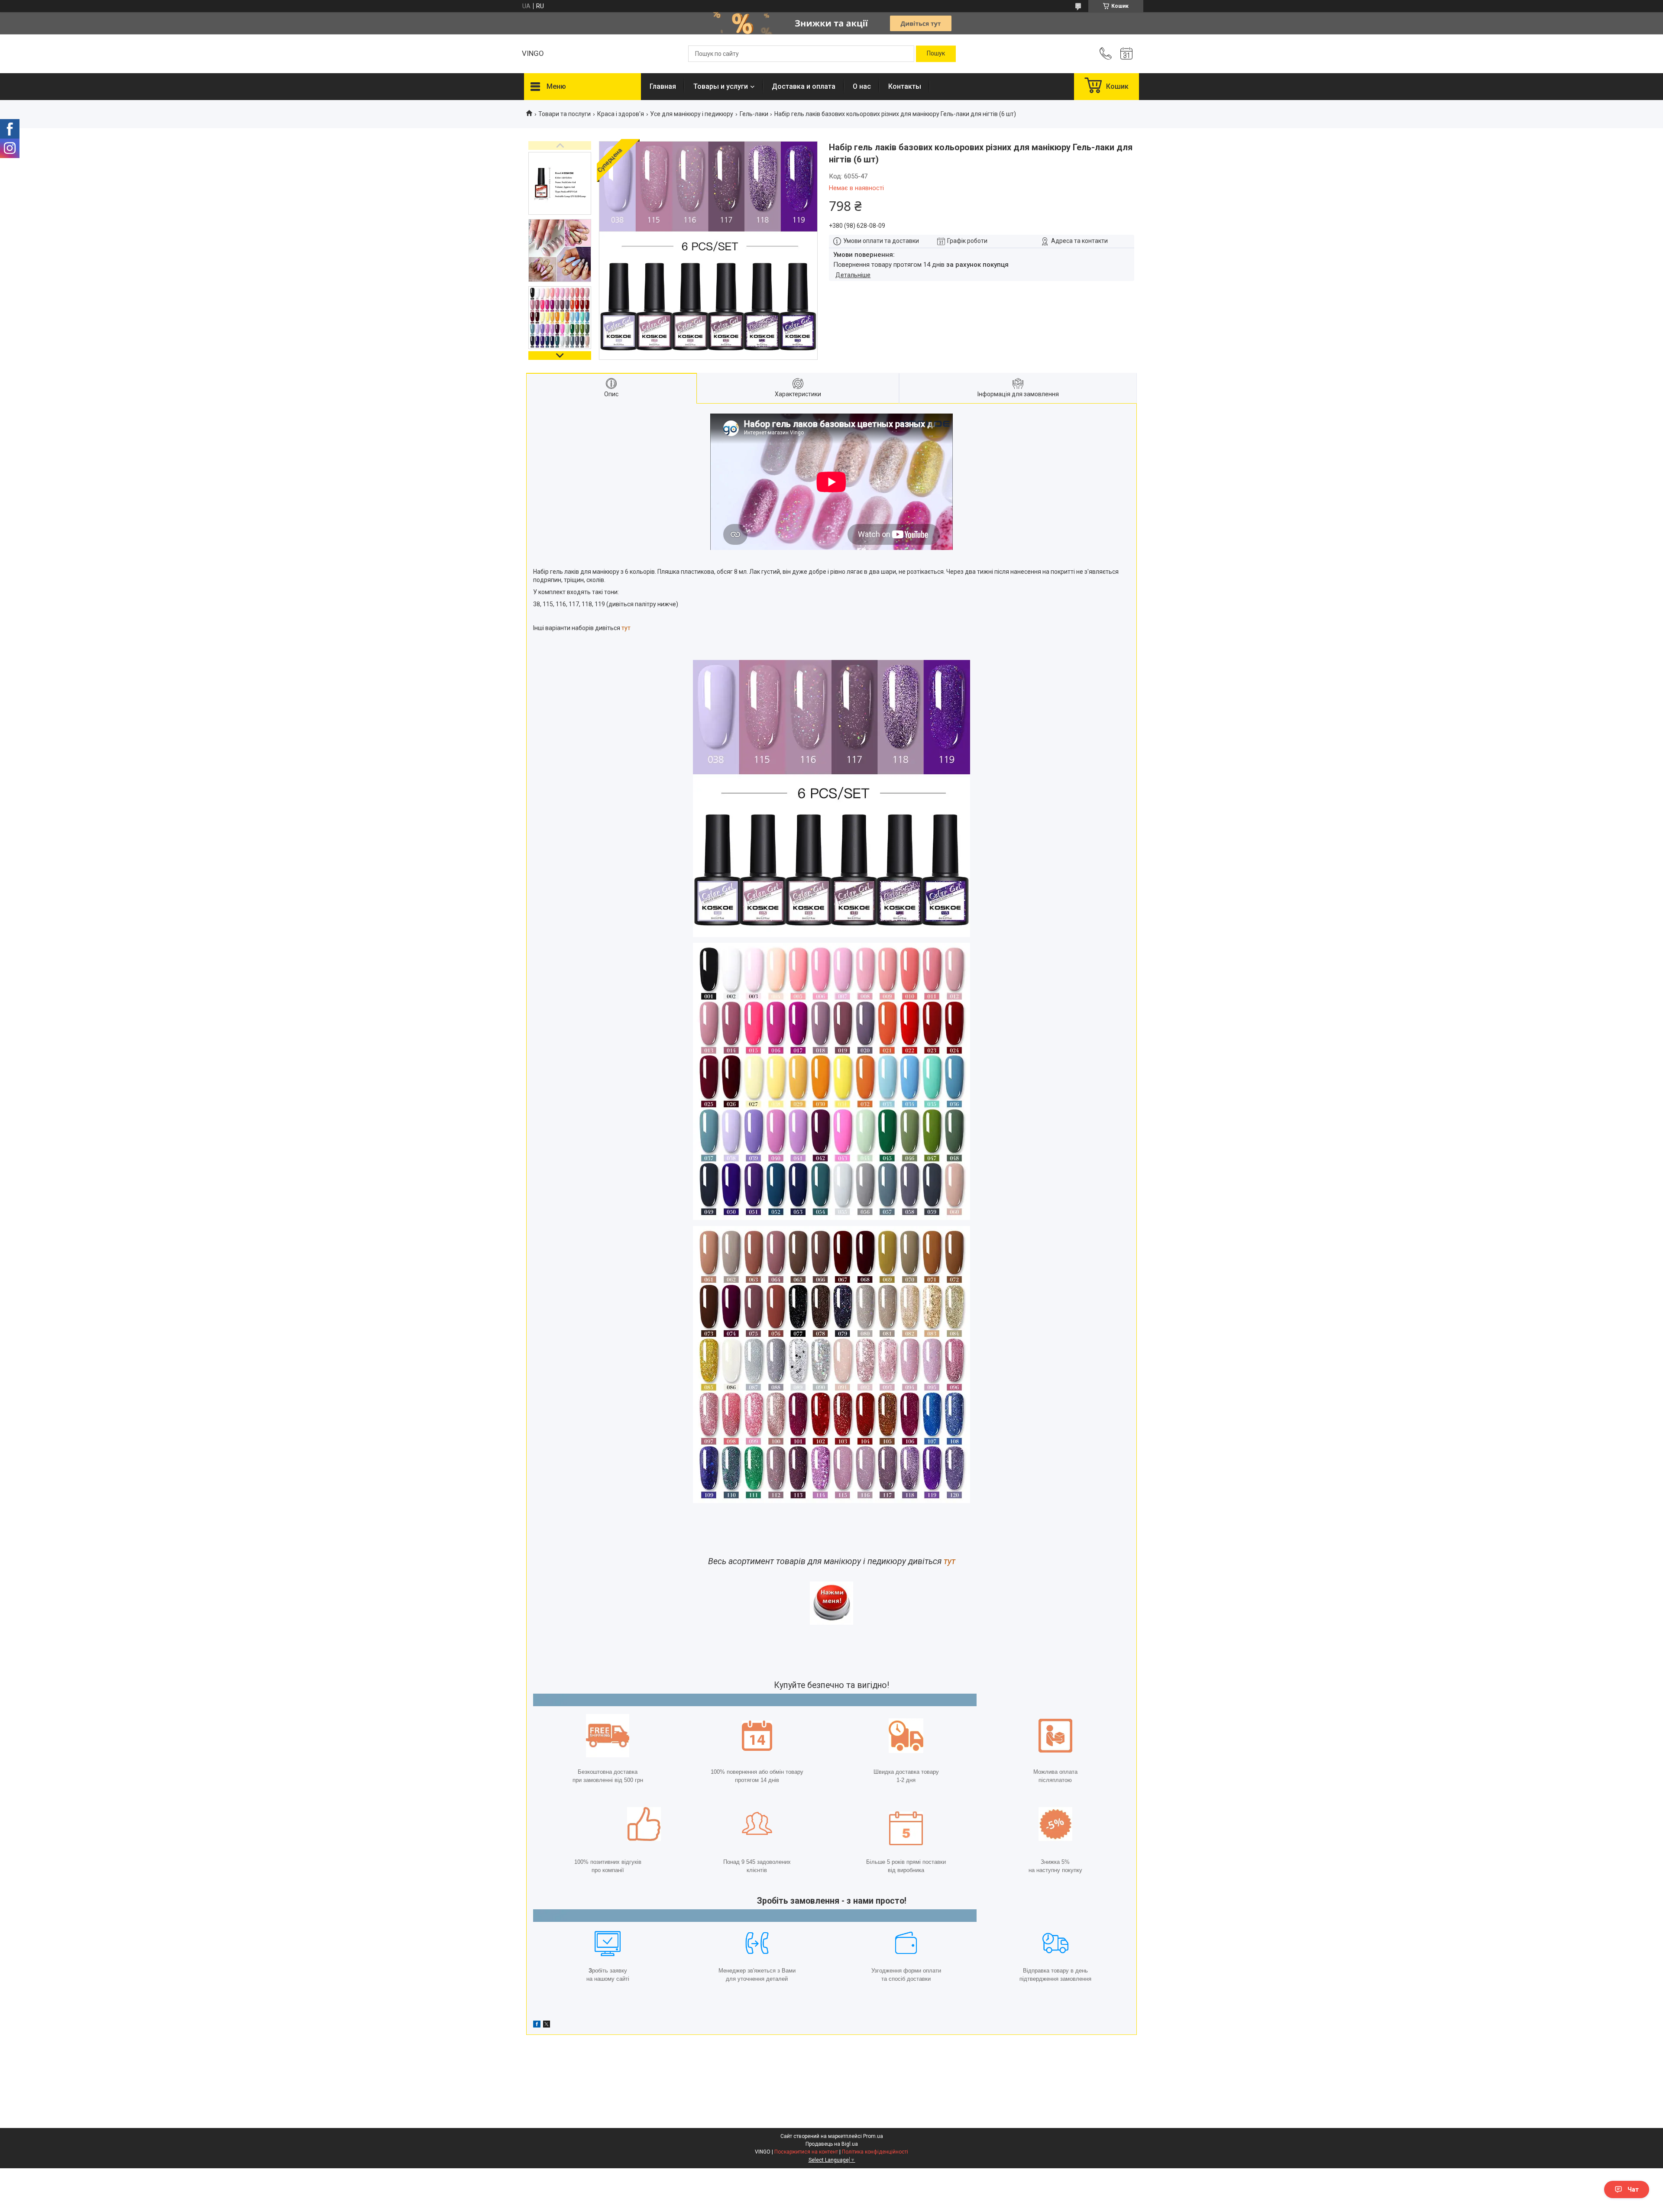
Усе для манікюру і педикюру (692, 114)
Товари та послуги (565, 114)
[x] (547, 2025)
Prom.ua (873, 2136)
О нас (862, 86)
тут (626, 628)
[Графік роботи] (1126, 54)
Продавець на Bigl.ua (832, 2144)
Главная (663, 86)
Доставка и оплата (804, 86)
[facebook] (537, 2025)
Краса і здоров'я (621, 114)
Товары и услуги (721, 86)
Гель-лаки (754, 114)
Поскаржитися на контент (806, 2152)
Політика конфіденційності (875, 2152)
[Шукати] (936, 54)
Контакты (905, 86)
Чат (1633, 2189)
